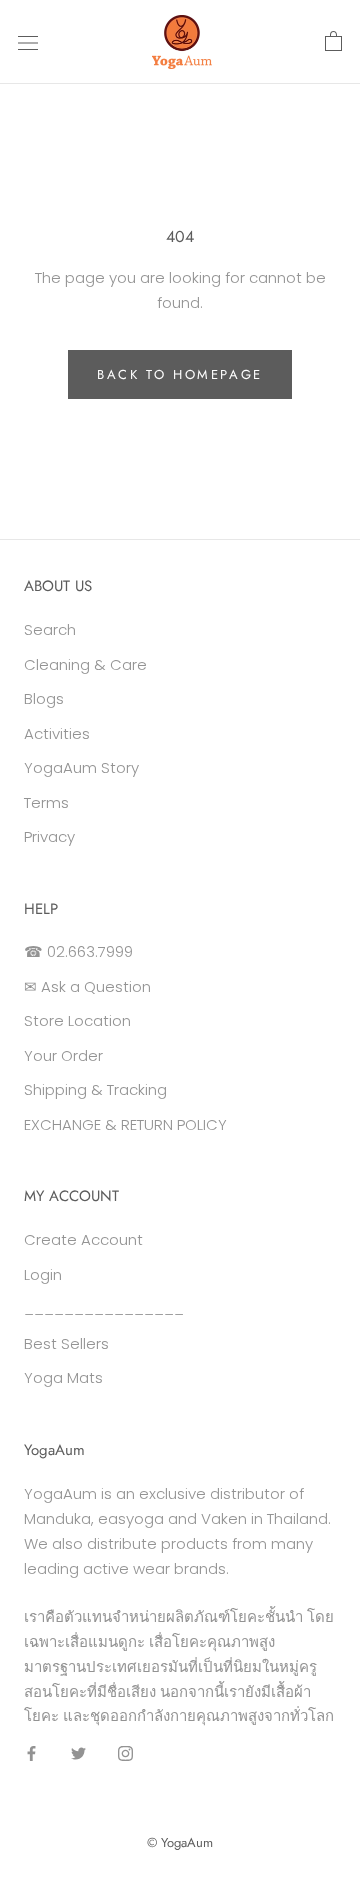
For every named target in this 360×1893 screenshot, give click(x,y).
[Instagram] (125, 1752)
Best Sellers (66, 1343)
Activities (57, 733)
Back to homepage (180, 374)
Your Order (63, 1055)
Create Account (83, 1239)
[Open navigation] (28, 42)
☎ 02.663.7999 (78, 951)
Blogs (44, 698)
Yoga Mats (63, 1377)
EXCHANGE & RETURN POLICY (125, 1124)
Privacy (49, 836)
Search (50, 629)
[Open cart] (333, 42)
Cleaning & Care (85, 664)
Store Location (77, 1020)
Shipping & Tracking (95, 1089)
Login (43, 1274)
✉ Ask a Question (87, 986)
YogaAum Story (81, 767)
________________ (104, 1308)
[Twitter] (78, 1752)
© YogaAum (180, 1842)
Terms (46, 802)
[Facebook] (31, 1752)
